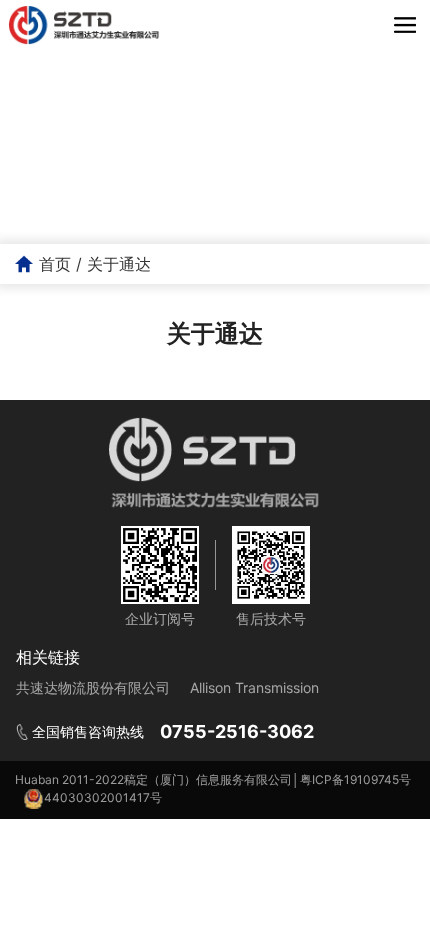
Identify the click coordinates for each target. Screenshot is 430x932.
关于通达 (119, 264)
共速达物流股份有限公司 (93, 687)
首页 (55, 264)
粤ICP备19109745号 (355, 779)
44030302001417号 (103, 797)
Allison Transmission (254, 687)
